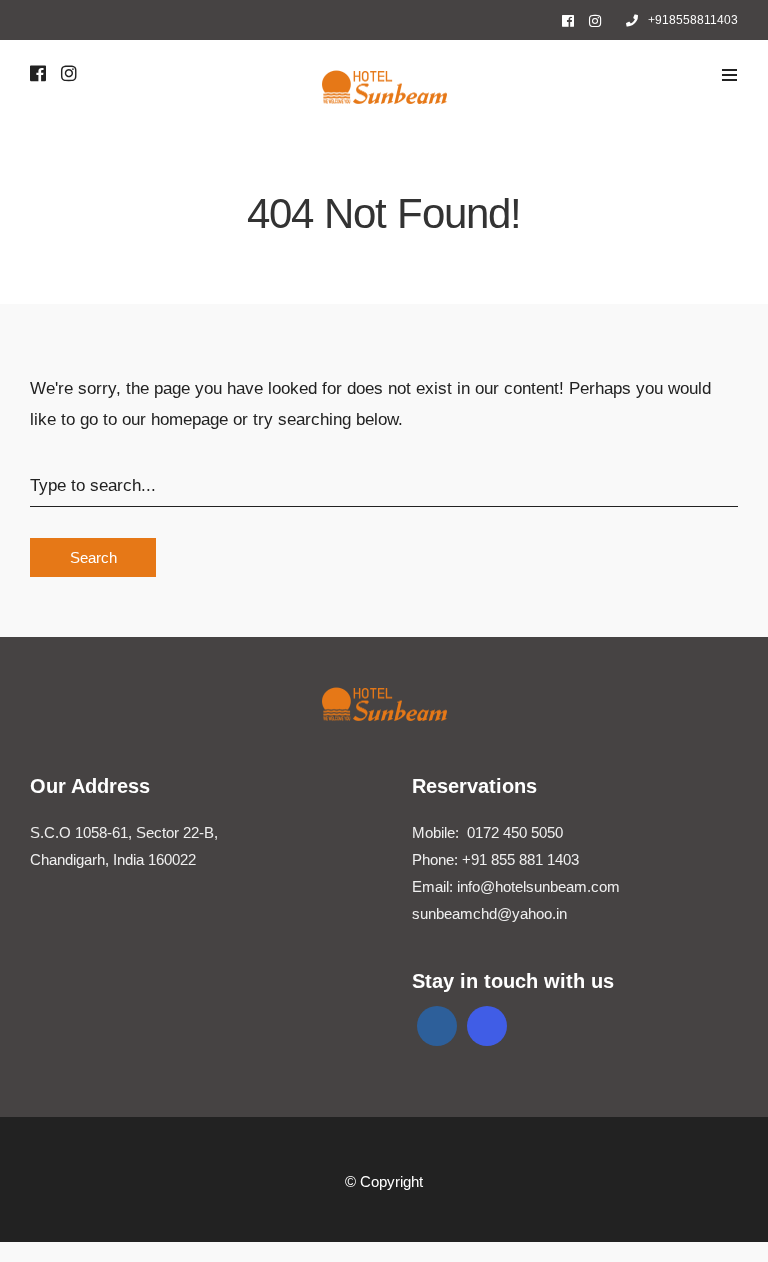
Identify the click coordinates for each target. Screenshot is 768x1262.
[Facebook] (437, 1026)
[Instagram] (595, 21)
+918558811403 (693, 20)
